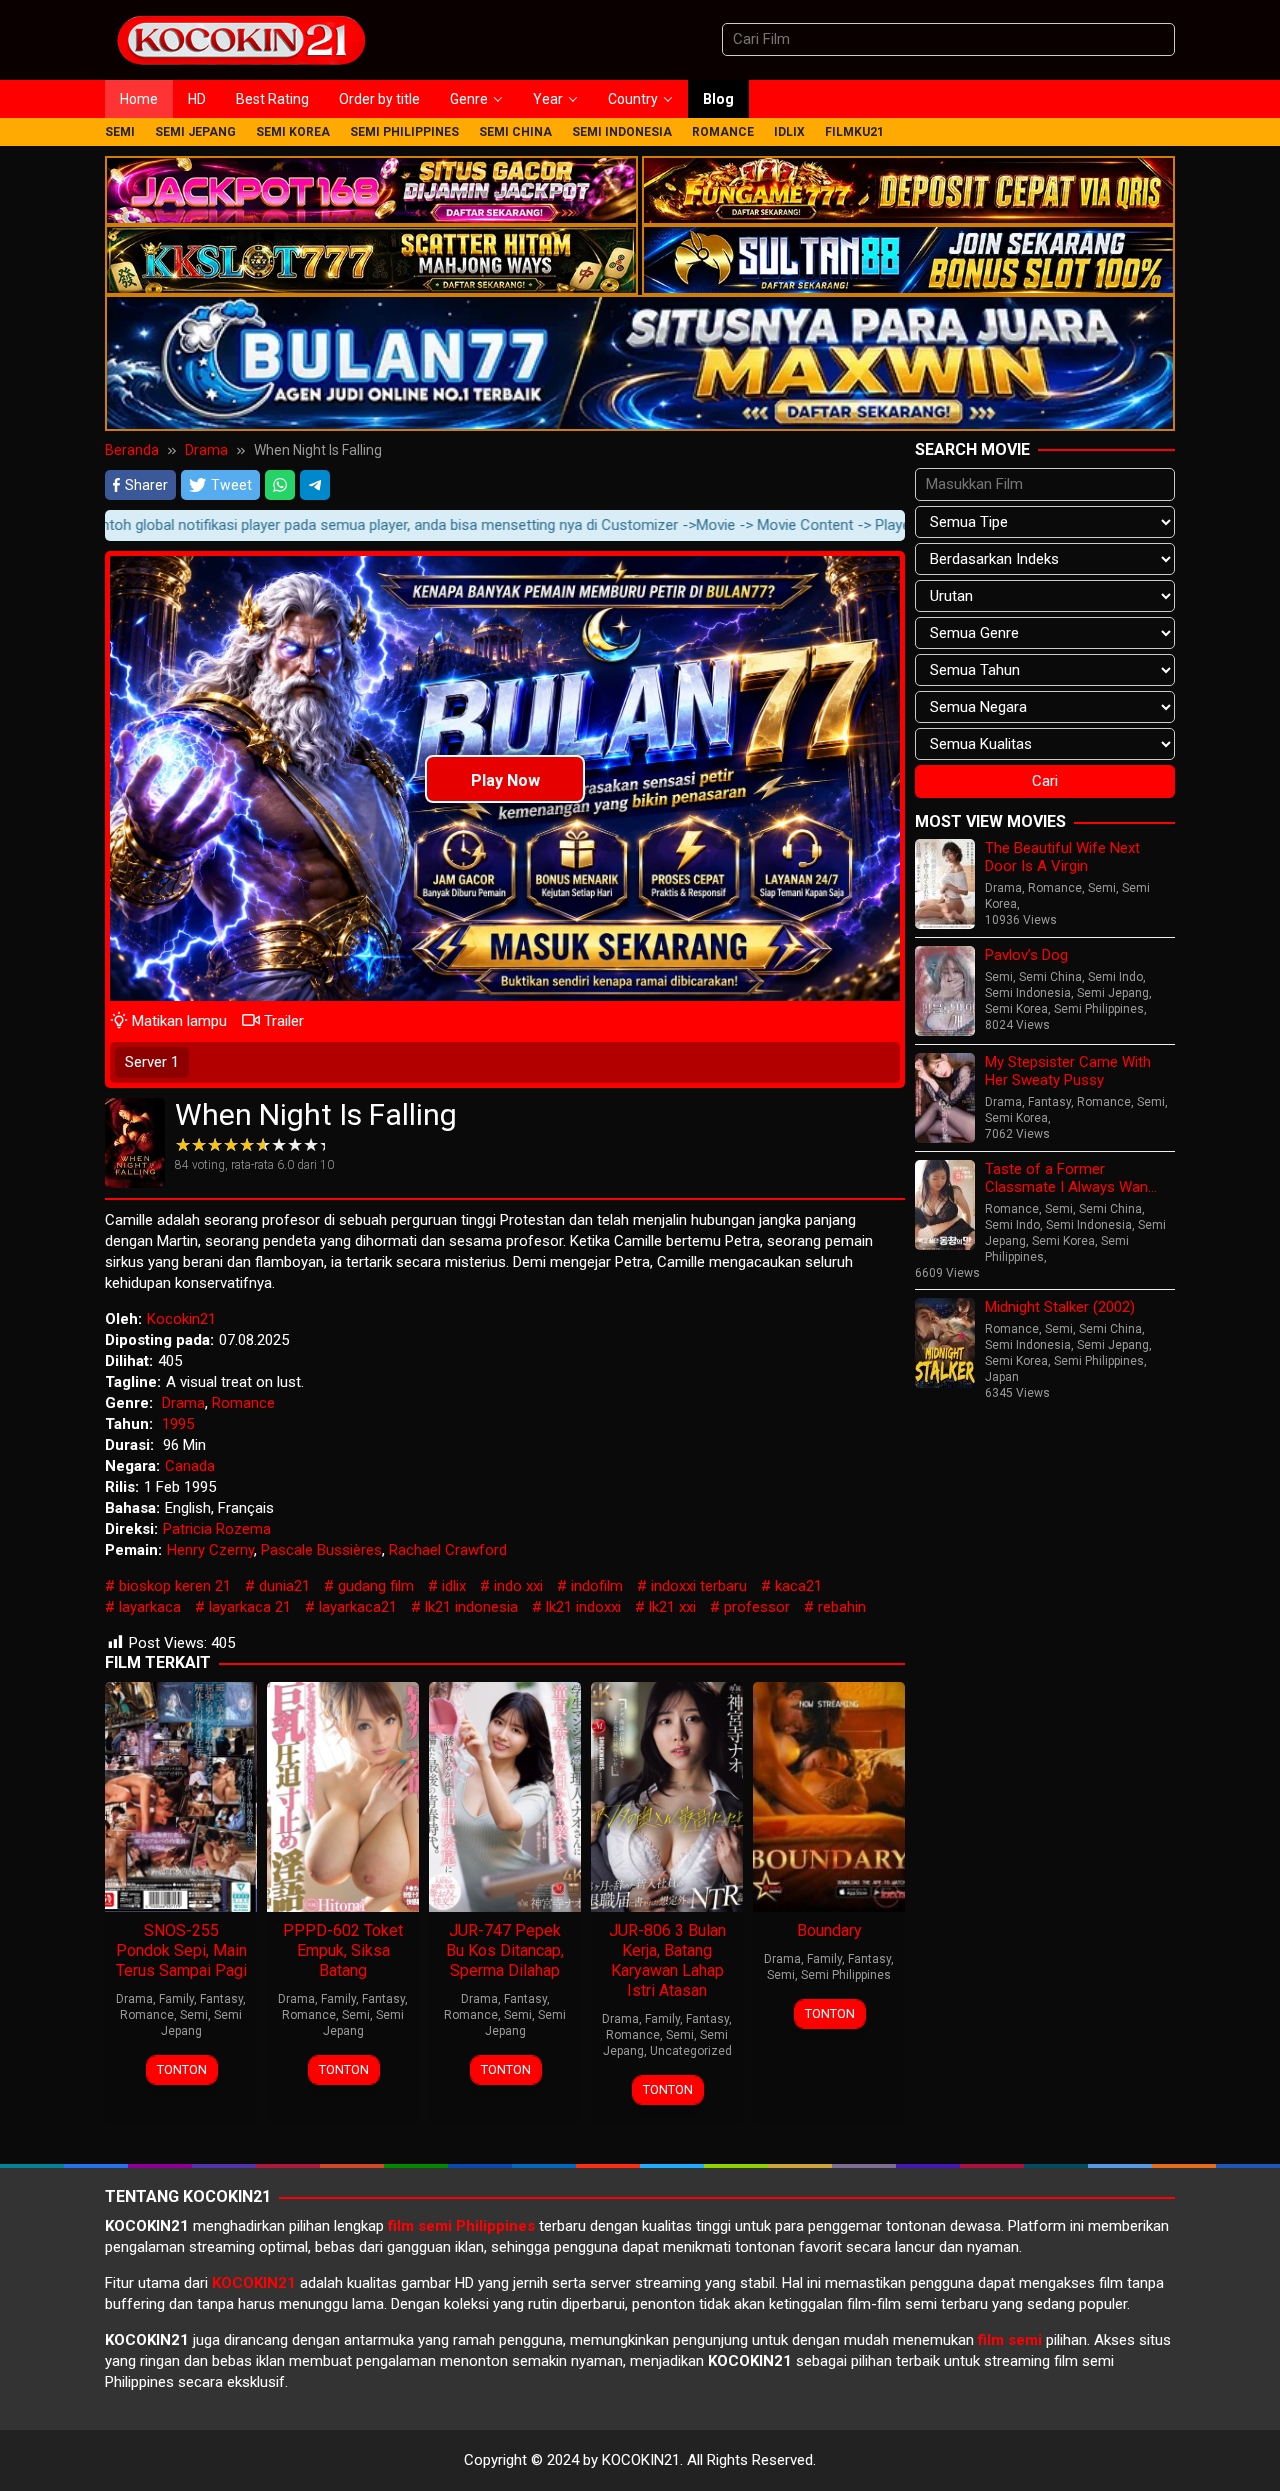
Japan (1002, 1377)
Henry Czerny (210, 1550)
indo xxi (518, 1586)
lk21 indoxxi (583, 1607)
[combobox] (948, 39)
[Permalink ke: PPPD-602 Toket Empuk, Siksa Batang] (343, 1795)
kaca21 (798, 1586)
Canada (190, 1466)
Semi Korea (1016, 1009)
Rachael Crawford (448, 1550)
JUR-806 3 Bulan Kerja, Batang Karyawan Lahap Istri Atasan (667, 1960)
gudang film (376, 1586)
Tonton (182, 2069)
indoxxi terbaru (699, 1586)
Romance (243, 1403)
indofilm (597, 1586)
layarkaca (150, 1607)
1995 (178, 1424)
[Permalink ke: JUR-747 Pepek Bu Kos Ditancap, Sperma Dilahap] (505, 1795)
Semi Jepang (1113, 993)
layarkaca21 (358, 1607)
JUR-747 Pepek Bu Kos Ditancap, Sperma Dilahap (505, 1950)
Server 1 (152, 1062)
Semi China (1050, 977)
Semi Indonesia (1028, 993)
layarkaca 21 (250, 1607)
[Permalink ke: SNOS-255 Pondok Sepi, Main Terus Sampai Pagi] (181, 1795)
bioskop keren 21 (175, 1586)
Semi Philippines (846, 1975)
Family (176, 1999)
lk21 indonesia (471, 1607)
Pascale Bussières (321, 1550)
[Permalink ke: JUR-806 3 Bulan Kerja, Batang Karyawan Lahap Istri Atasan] (667, 1795)
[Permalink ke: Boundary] (829, 1795)
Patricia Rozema (217, 1529)
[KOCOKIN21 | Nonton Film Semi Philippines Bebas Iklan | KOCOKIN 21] (240, 39)
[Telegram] (315, 485)
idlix (454, 1586)
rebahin (842, 1607)
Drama (183, 1403)
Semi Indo (1115, 977)
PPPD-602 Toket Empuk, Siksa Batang (343, 1950)
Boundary (829, 1930)
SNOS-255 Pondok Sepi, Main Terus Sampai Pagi (181, 1950)
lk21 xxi (672, 1607)
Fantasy (221, 1999)
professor (757, 1607)
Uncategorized (691, 2051)
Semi (194, 2015)
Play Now (505, 780)
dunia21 (284, 1586)
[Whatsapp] (280, 485)
